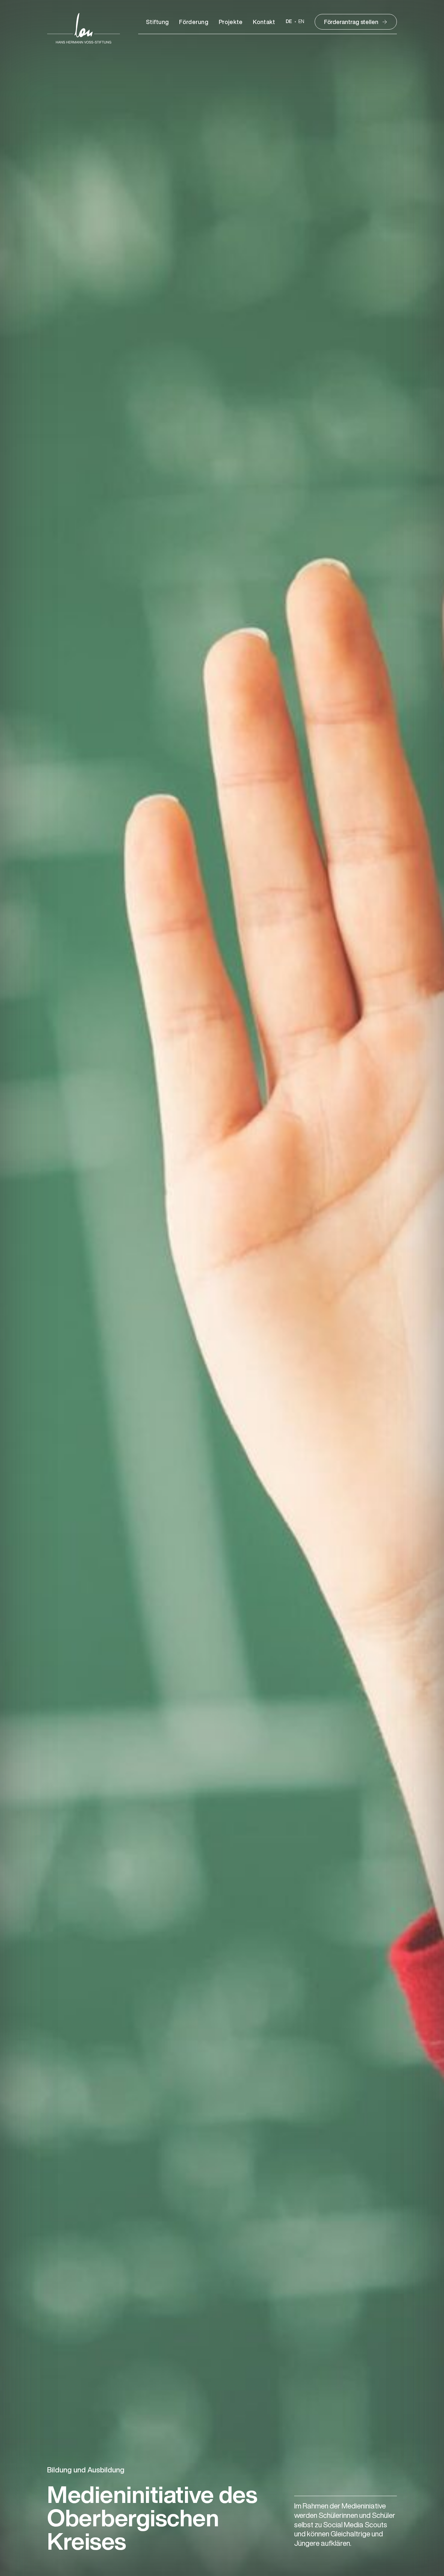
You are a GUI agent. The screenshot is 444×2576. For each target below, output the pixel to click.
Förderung (194, 22)
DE (289, 22)
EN (301, 22)
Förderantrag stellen (351, 22)
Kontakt (264, 22)
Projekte (231, 22)
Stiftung (157, 22)
